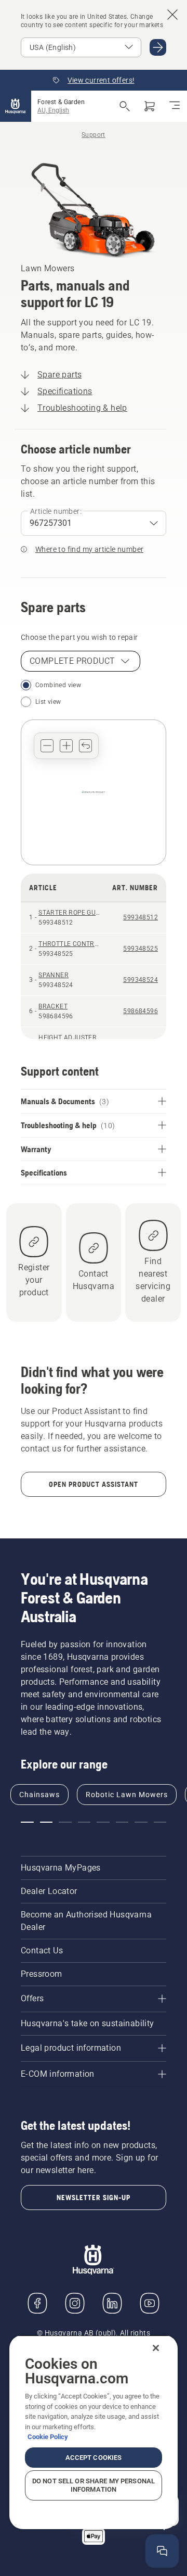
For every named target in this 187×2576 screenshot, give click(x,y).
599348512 (141, 917)
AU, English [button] (53, 110)
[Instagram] (75, 2303)
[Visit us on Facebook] (37, 2303)
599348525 (141, 949)
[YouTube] (150, 2303)
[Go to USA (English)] (158, 47)
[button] (47, 746)
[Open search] (125, 106)
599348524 (141, 980)
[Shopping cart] (150, 106)
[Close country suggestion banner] (172, 15)
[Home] (16, 106)
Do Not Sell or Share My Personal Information (94, 2485)
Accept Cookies (94, 2458)
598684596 (141, 1011)
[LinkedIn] (112, 2303)
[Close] (156, 2348)
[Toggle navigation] (175, 106)
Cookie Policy (48, 2437)
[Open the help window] (162, 2551)
